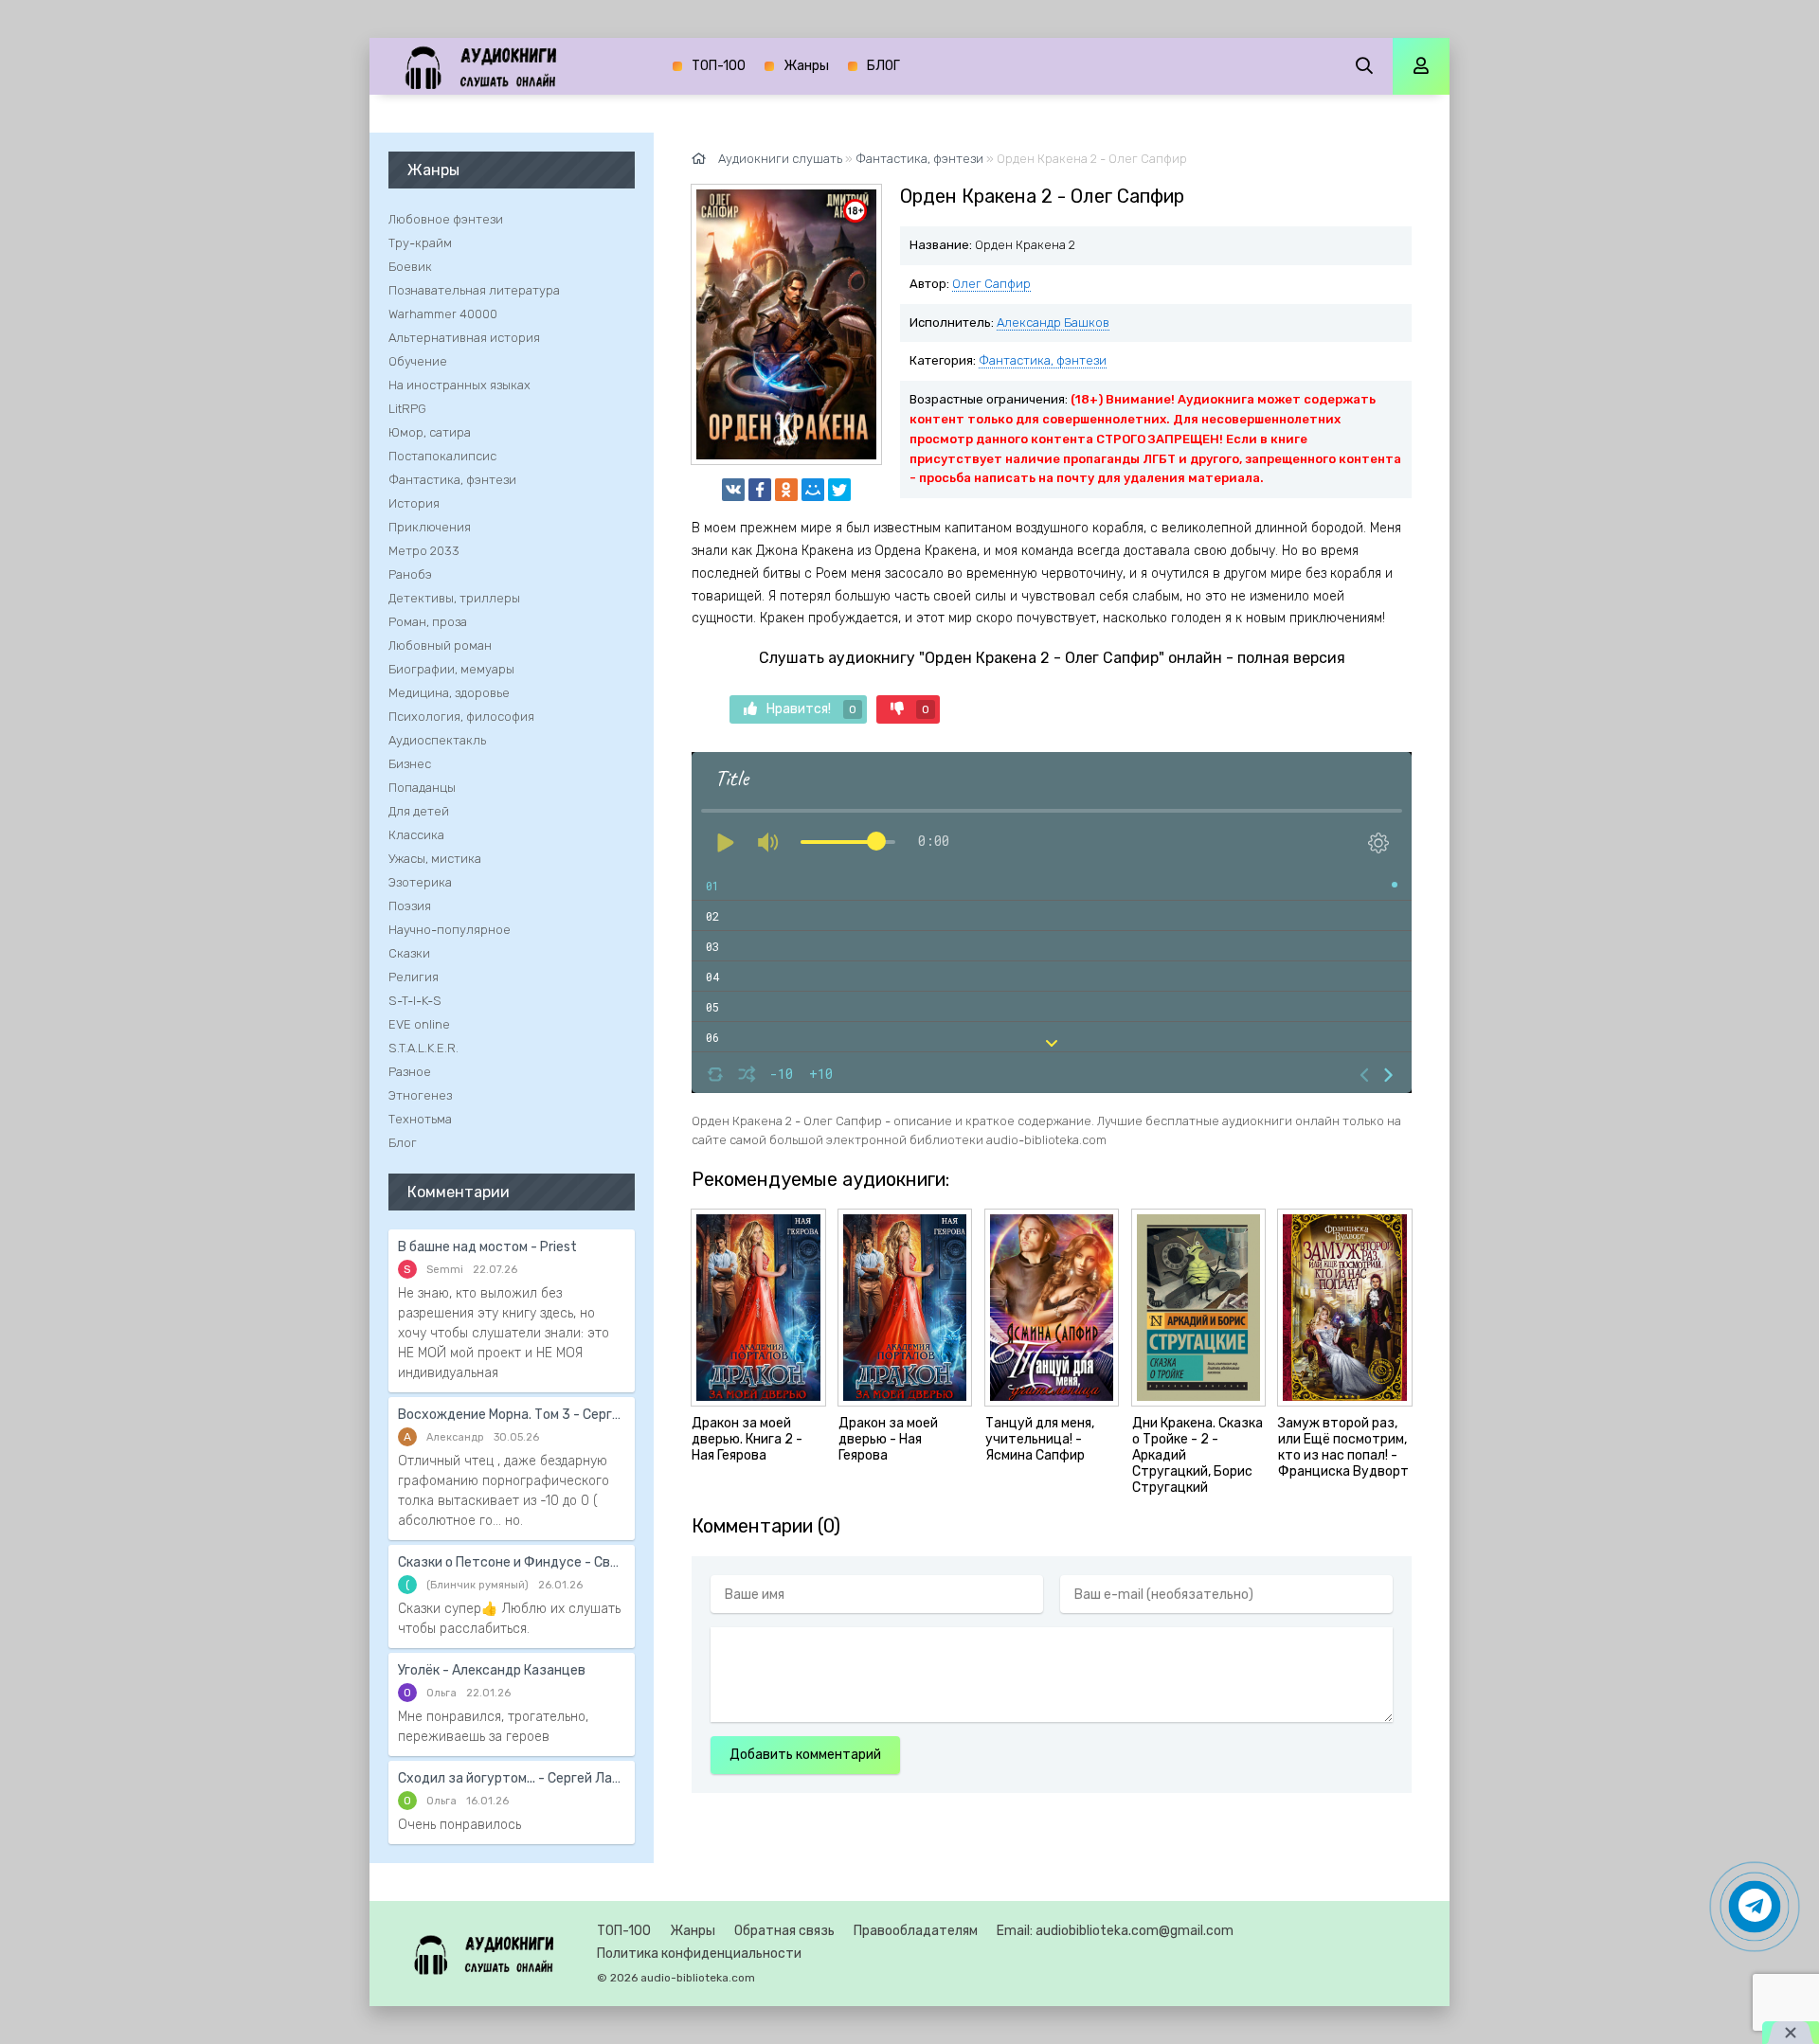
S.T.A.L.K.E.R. (423, 1048)
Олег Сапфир (991, 284)
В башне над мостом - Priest (487, 1247)
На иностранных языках (459, 385)
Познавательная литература (474, 290)
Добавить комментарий (805, 1755)
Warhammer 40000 (443, 314)
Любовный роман (440, 645)
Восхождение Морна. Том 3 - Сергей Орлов (512, 1415)
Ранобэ (410, 574)
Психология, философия (461, 717)
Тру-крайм (420, 243)
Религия (414, 977)
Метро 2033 (424, 551)
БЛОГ (883, 66)
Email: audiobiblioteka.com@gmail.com (1115, 1931)
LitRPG (407, 409)
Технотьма (420, 1119)
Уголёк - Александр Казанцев (492, 1670)
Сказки (409, 953)
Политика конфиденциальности (699, 1954)
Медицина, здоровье (449, 693)
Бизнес (410, 764)
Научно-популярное (450, 930)
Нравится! (811, 709)
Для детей (419, 811)
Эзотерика (420, 882)
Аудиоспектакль (437, 740)
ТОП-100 (719, 66)
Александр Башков (1053, 323)
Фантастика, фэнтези (1043, 360)
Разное (410, 1072)
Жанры (806, 66)
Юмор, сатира (430, 432)
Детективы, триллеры (454, 598)
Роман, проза (428, 622)
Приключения (430, 527)
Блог (403, 1143)
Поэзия (410, 906)
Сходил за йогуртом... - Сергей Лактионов (512, 1778)
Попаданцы (422, 788)
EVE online (419, 1024)
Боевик (410, 267)
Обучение (418, 361)
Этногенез (420, 1095)
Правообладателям (916, 1931)
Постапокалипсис (442, 456)
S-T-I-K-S (415, 1001)
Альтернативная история (464, 338)
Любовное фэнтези (446, 219)
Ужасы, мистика (435, 859)
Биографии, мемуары (451, 669)
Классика (416, 835)
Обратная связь (784, 1931)
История (414, 503)
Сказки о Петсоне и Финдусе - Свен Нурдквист (512, 1562)
